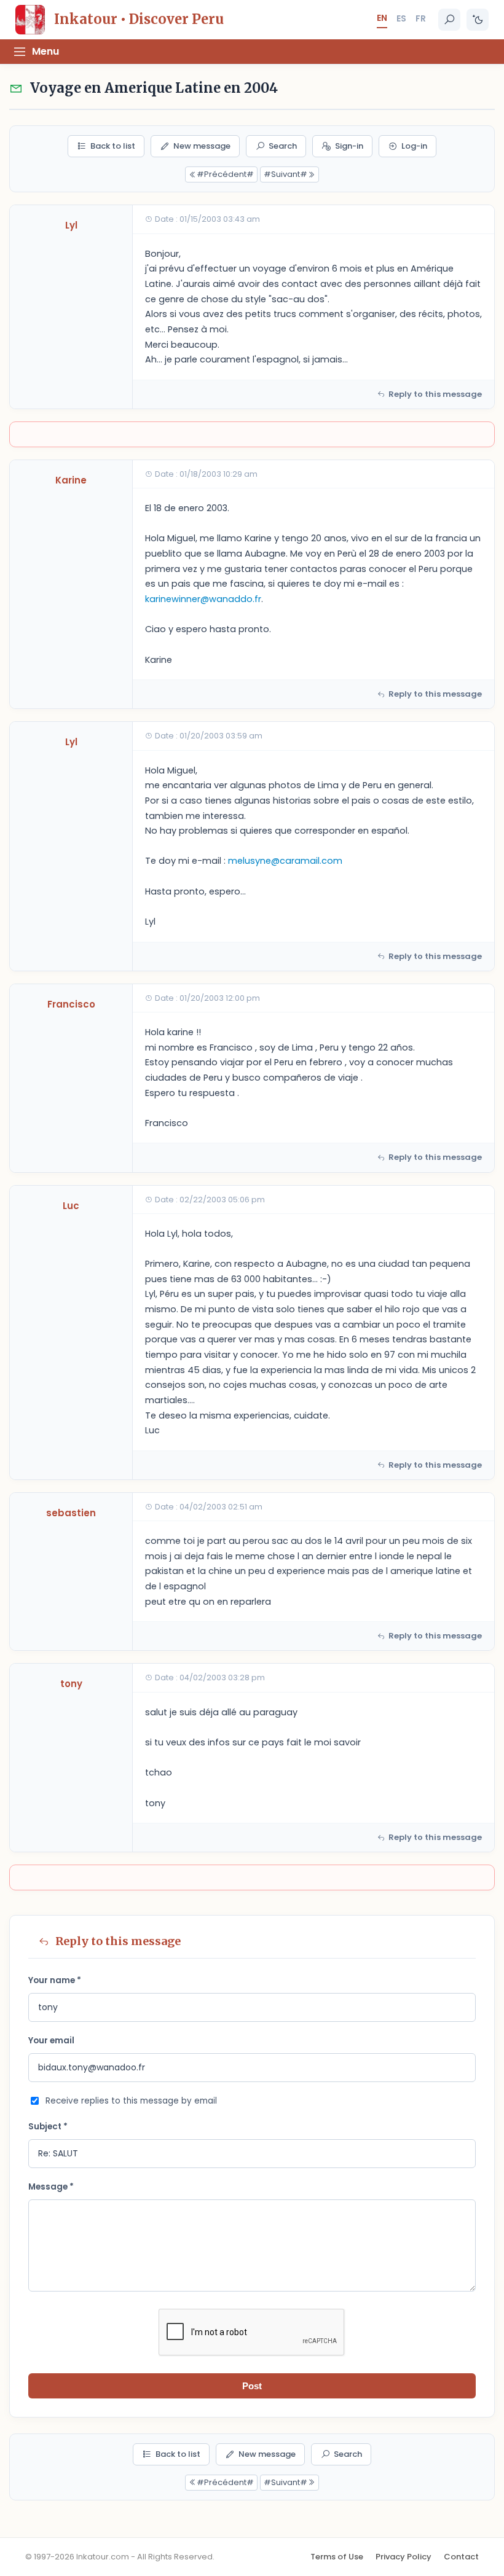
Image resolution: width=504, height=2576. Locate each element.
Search (283, 146)
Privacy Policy (404, 2557)
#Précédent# (225, 174)
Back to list (113, 146)
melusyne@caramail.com (285, 861)
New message (202, 146)
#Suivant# (285, 174)
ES (401, 18)
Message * (51, 2187)
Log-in (414, 146)
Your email (51, 2041)
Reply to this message (435, 394)
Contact (461, 2557)
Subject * (48, 2127)
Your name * (55, 1980)
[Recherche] (449, 20)
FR (421, 18)
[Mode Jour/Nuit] (478, 20)
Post (252, 2386)
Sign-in (349, 146)
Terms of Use (337, 2557)
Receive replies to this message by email (131, 2101)
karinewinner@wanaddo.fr (203, 599)
